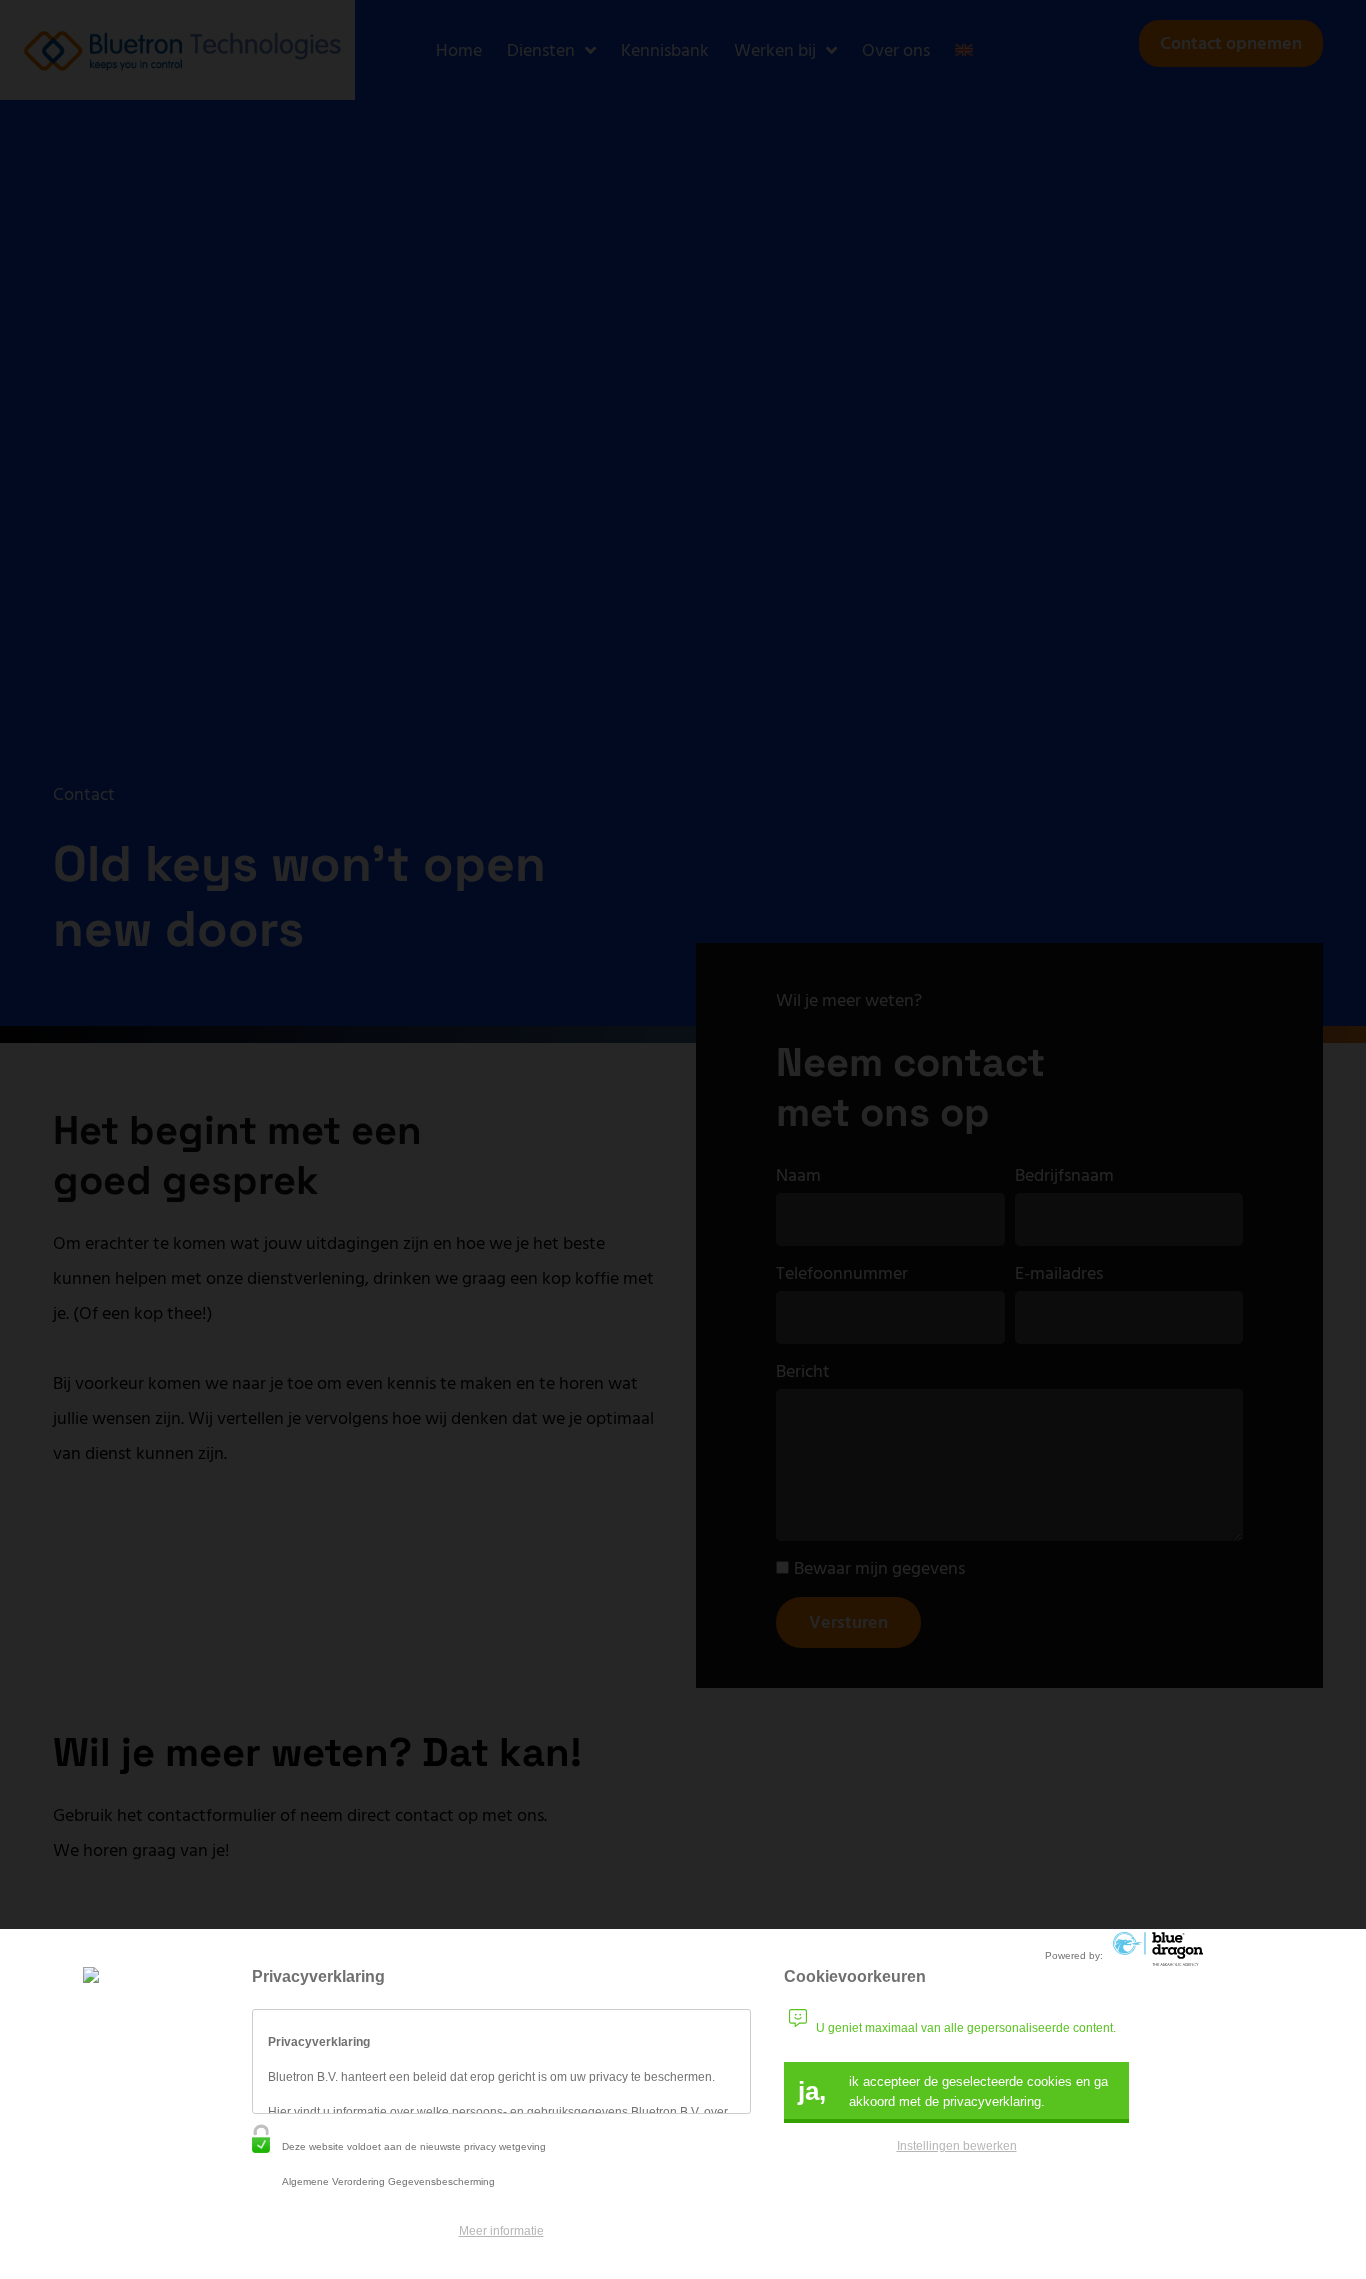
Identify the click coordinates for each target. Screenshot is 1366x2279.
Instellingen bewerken (957, 2146)
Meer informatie (501, 2231)
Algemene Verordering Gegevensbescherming (388, 2181)
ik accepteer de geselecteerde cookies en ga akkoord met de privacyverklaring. (953, 2091)
